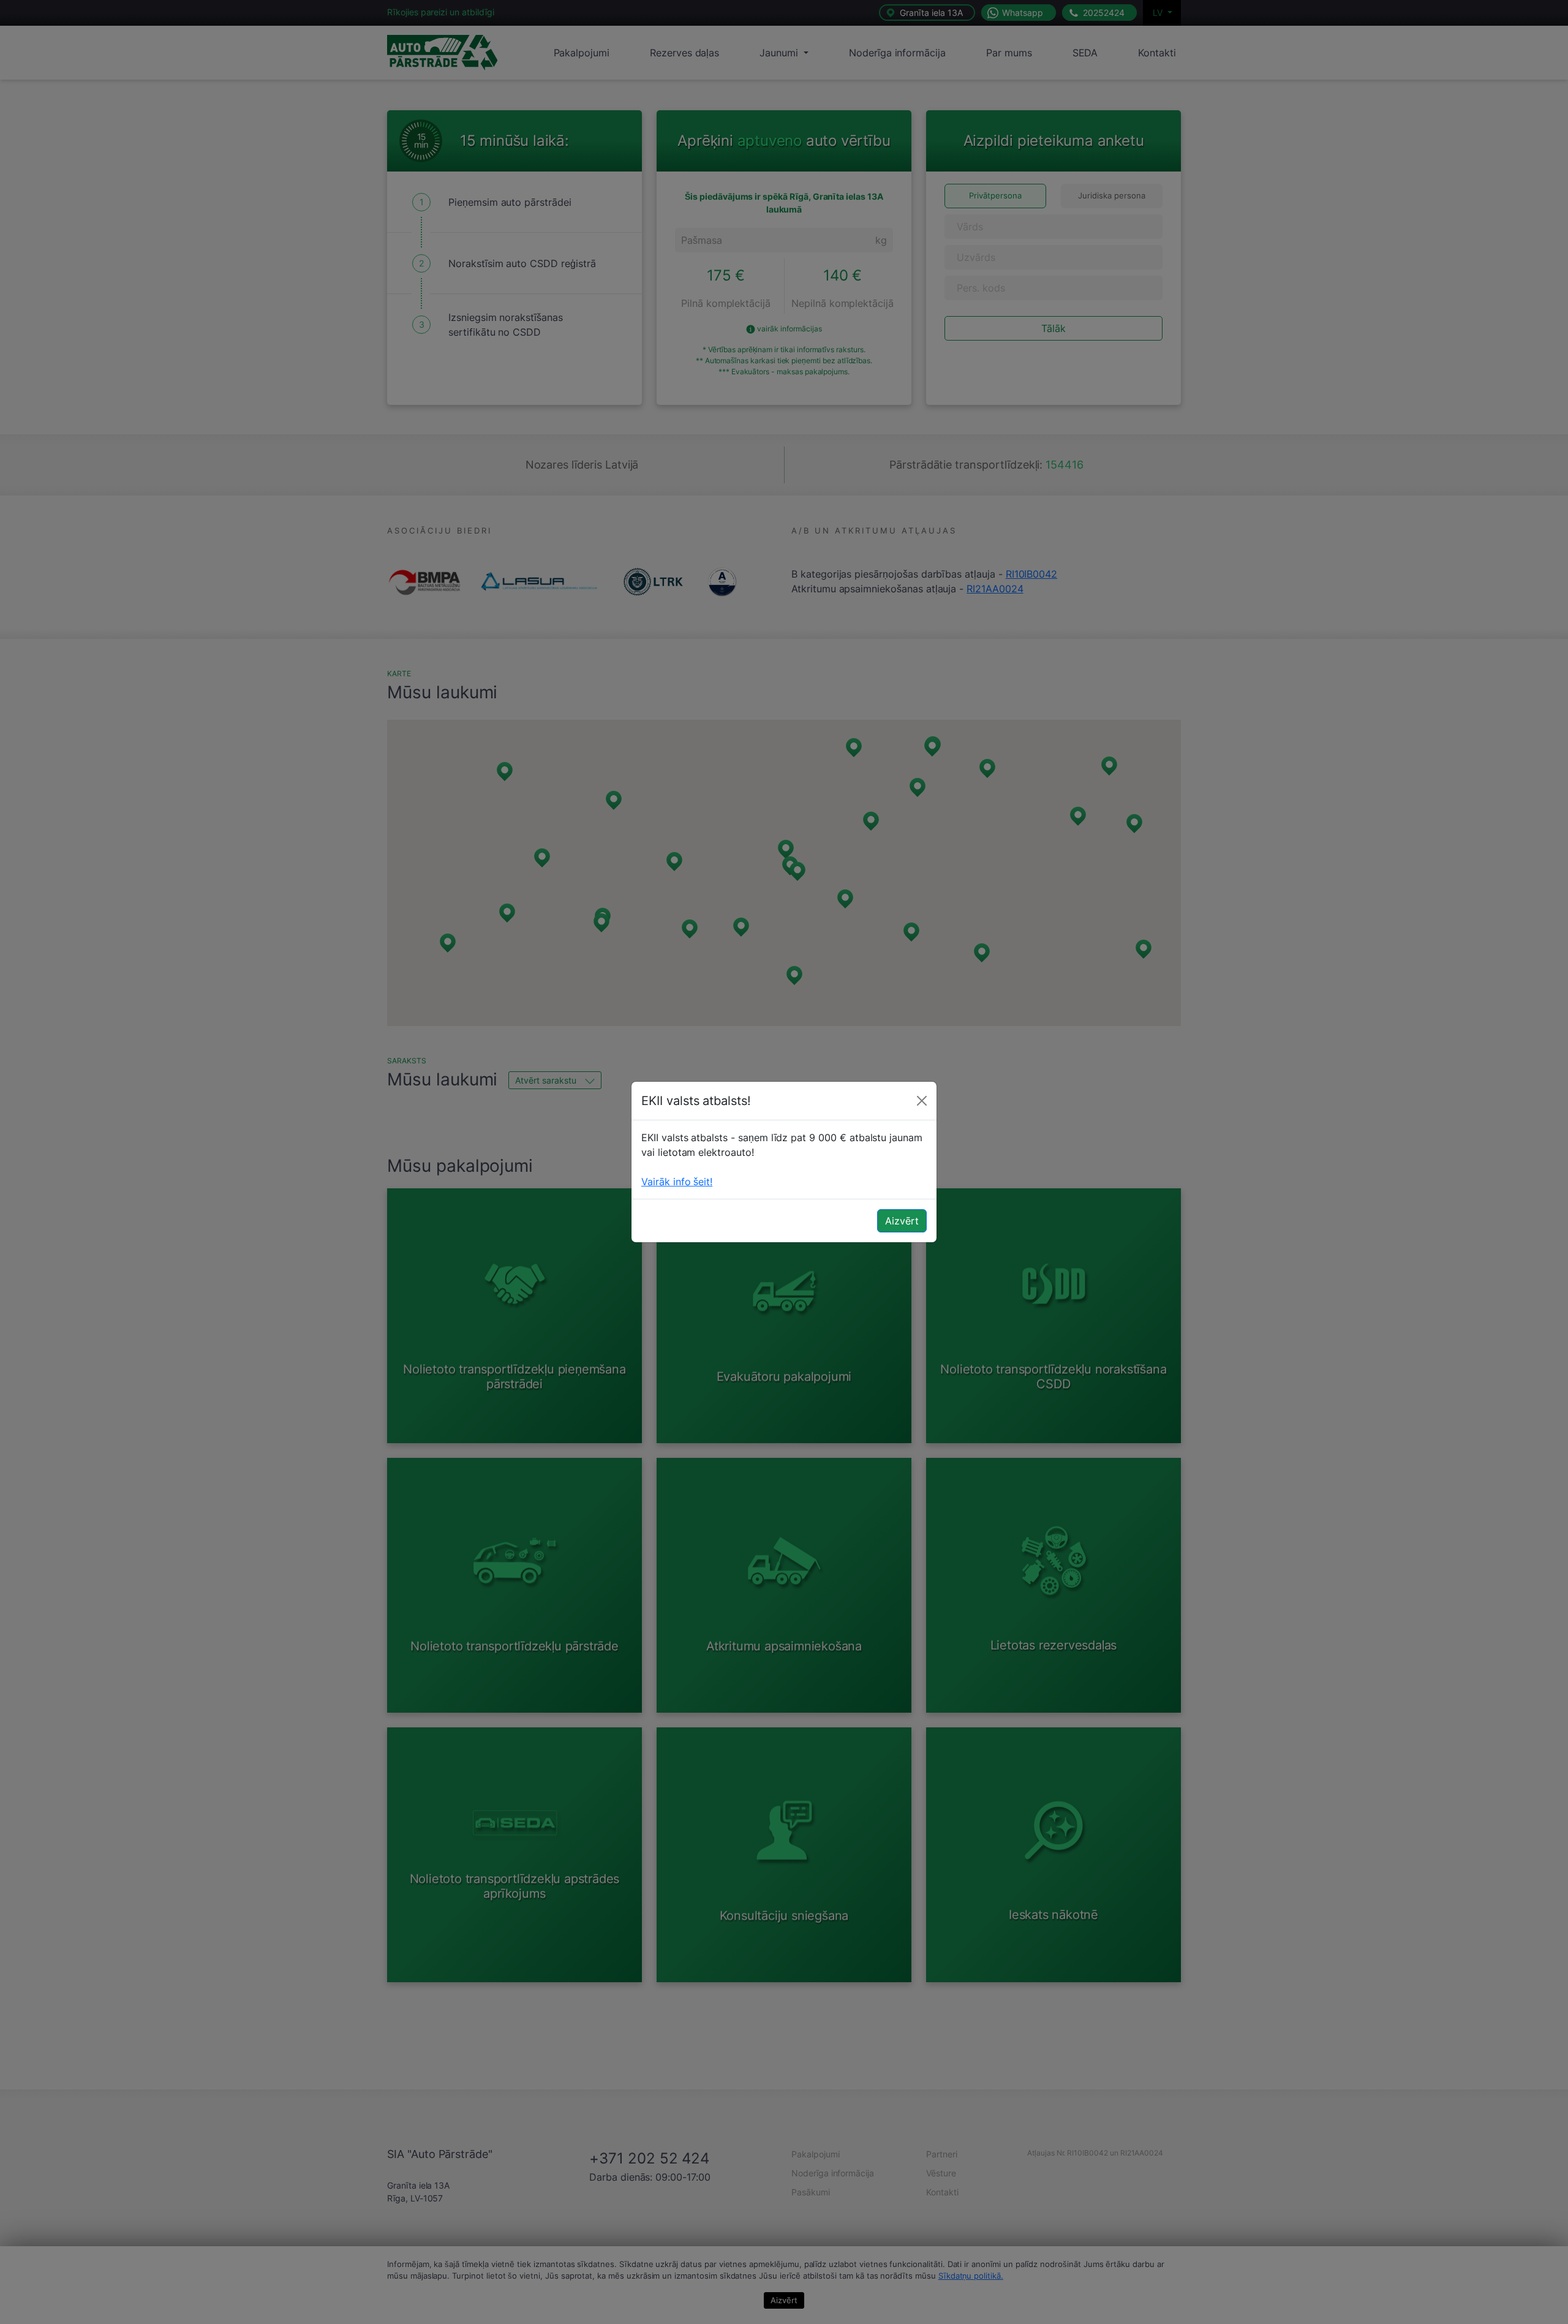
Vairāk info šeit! (677, 1182)
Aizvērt (902, 1221)
